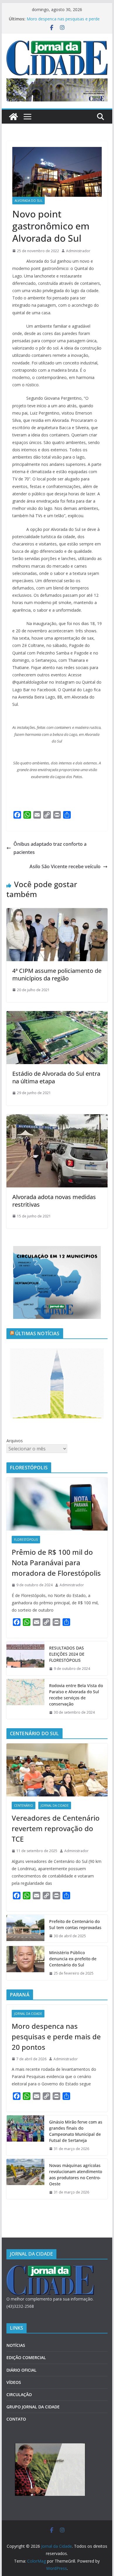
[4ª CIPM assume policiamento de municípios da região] (57, 912)
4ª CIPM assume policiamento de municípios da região (57, 974)
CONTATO (16, 2419)
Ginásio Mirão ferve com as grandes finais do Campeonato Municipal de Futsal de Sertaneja (76, 2131)
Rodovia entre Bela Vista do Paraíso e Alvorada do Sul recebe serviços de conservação (76, 1695)
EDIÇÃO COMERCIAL (26, 2357)
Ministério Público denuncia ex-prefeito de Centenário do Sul (73, 1959)
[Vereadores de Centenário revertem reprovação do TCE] (57, 1770)
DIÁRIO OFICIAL (21, 2370)
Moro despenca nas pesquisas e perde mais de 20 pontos (56, 2037)
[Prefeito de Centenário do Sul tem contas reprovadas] (25, 1929)
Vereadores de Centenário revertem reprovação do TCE (56, 1828)
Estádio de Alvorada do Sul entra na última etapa (56, 1077)
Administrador (78, 251)
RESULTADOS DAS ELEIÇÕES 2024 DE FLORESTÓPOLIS (67, 1654)
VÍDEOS (14, 2382)
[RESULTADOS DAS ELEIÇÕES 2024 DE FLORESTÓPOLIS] (25, 1658)
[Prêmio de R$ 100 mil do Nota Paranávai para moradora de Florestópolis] (57, 1504)
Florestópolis (26, 1540)
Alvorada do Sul (28, 201)
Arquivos (15, 1441)
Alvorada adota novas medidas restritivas (54, 1201)
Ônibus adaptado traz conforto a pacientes (50, 848)
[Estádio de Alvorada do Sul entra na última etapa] (57, 1015)
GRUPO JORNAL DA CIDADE (33, 2407)
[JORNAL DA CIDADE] (50, 2269)
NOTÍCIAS (16, 2345)
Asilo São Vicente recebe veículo (65, 866)
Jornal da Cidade (55, 1805)
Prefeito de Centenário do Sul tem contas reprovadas (75, 1924)
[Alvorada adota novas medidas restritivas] (57, 1118)
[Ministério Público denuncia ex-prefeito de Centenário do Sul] (25, 1963)
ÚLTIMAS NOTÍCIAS (37, 1333)
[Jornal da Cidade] (13, 117)
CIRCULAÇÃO (19, 2395)
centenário (24, 1805)
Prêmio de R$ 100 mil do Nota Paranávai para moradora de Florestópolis (56, 1562)
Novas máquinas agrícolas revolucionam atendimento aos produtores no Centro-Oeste (76, 2175)
